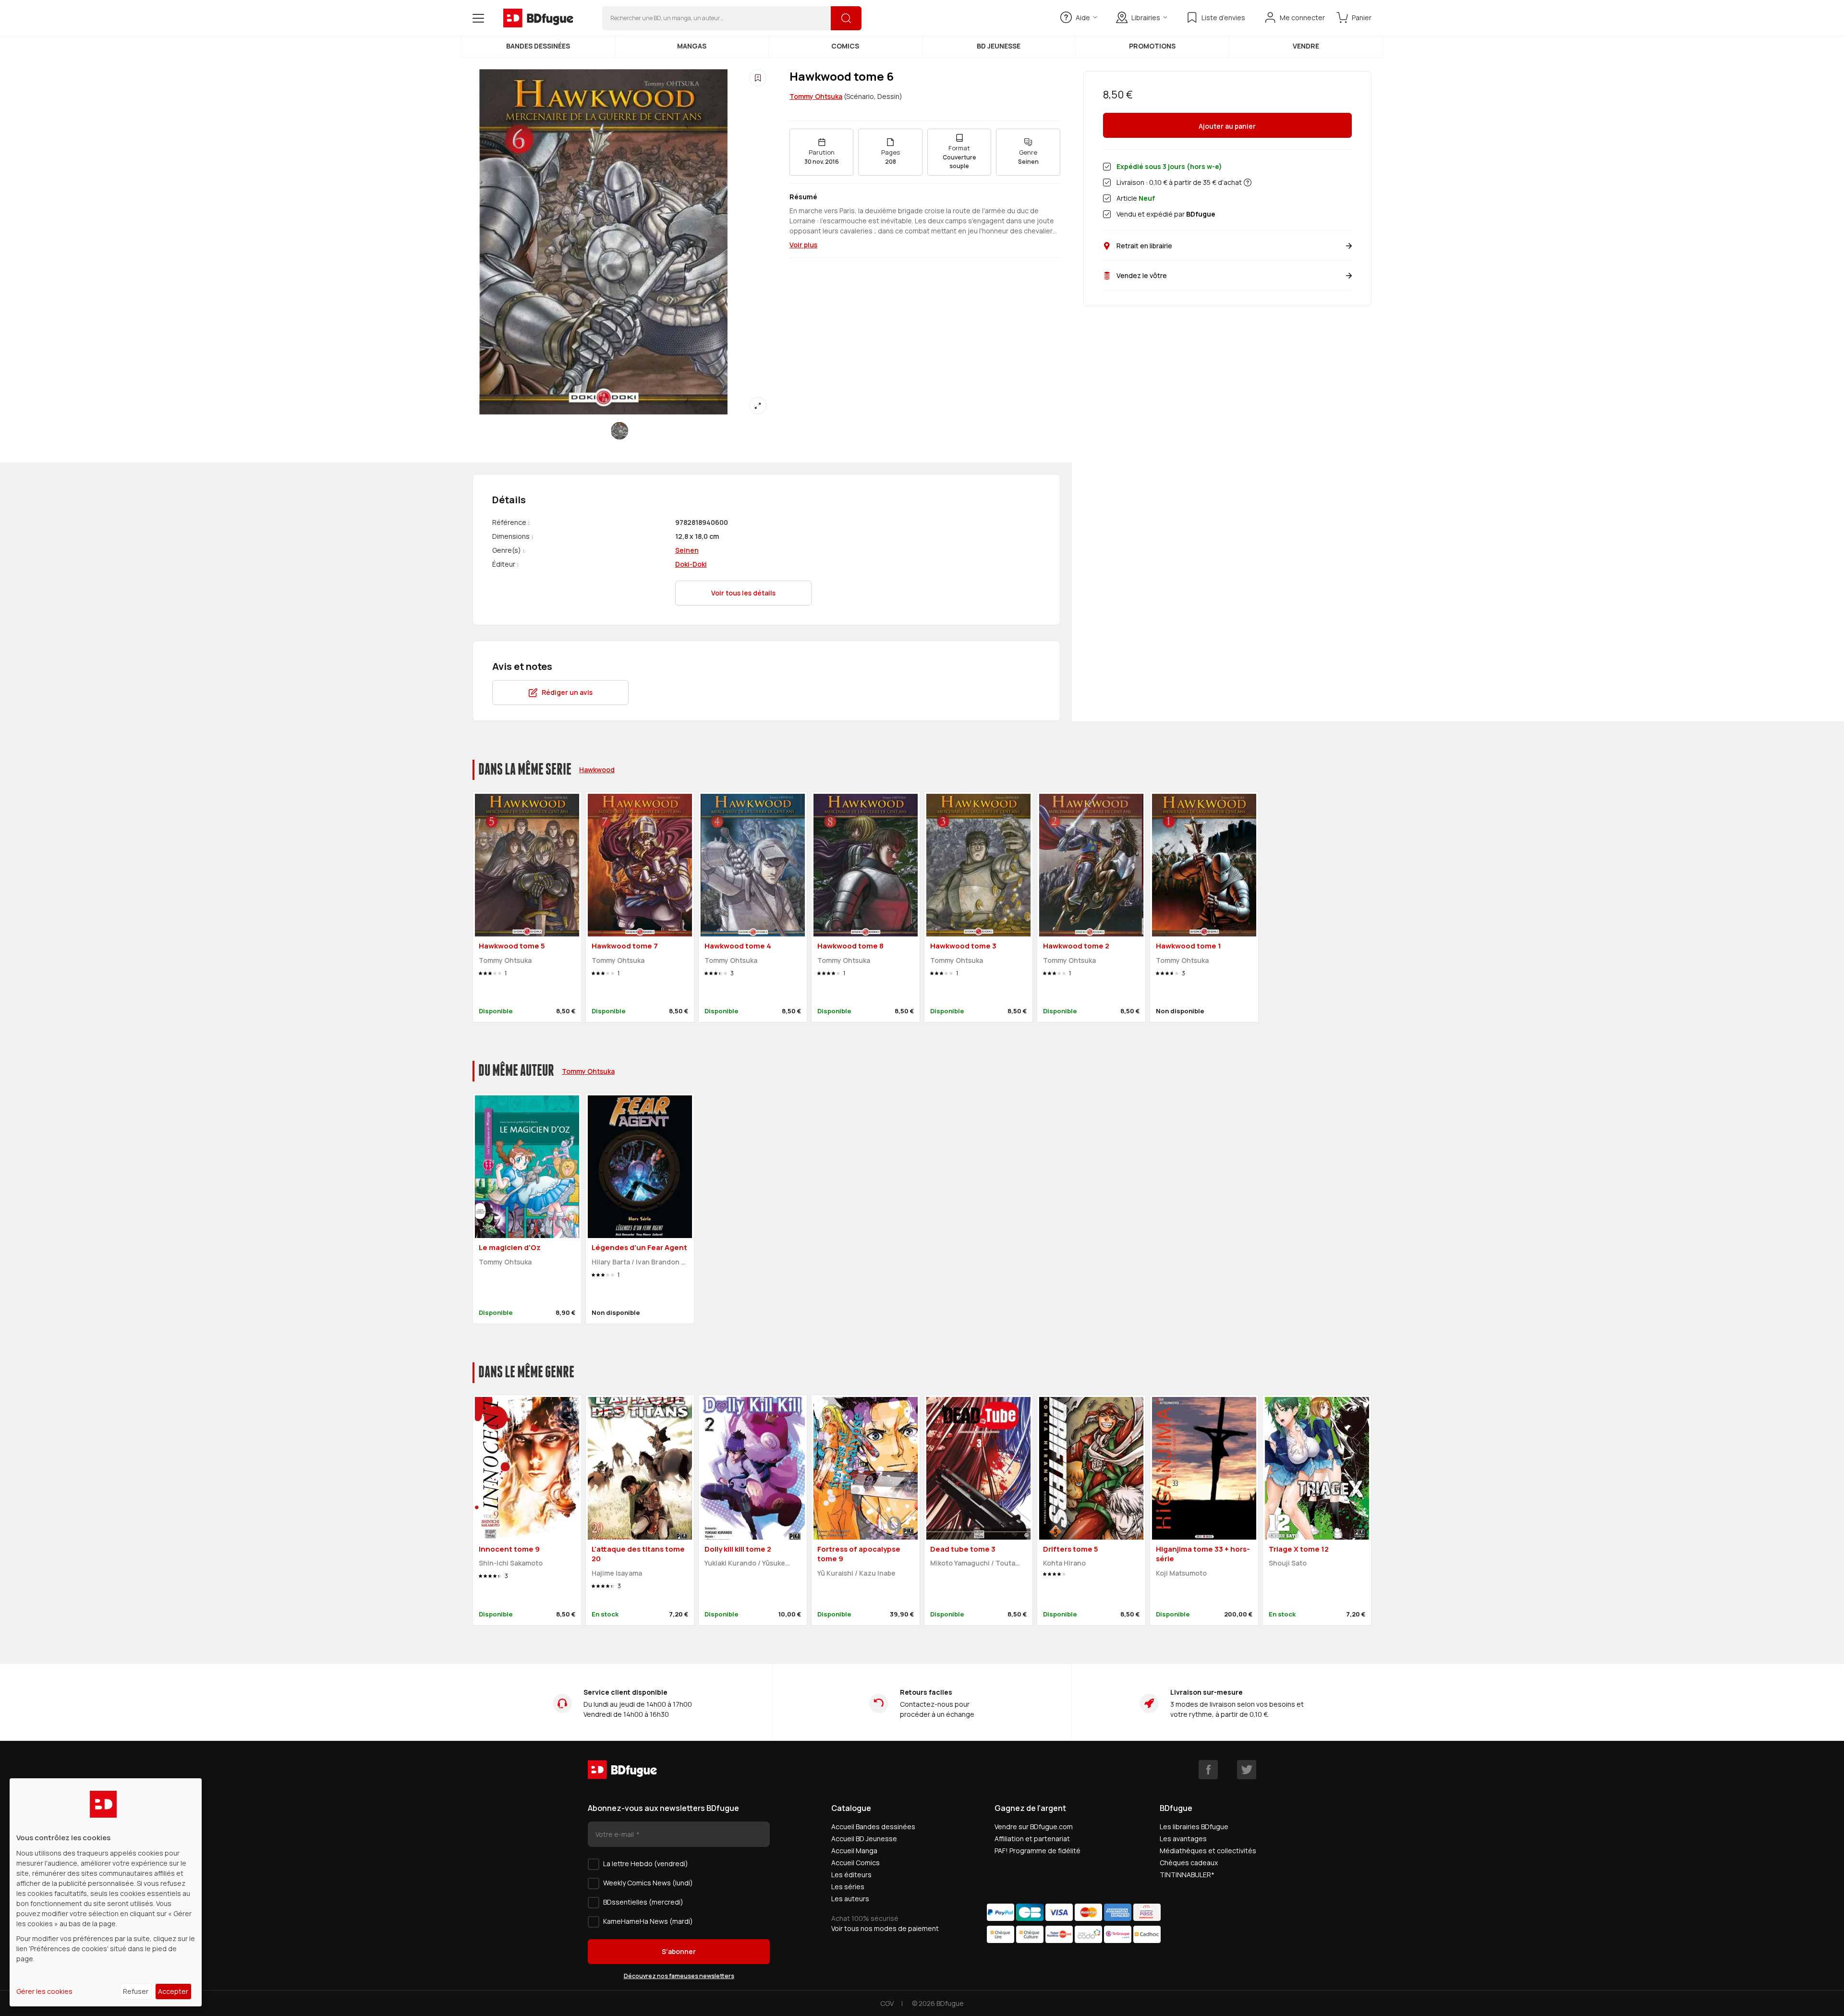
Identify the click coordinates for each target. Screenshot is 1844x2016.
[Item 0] (619, 431)
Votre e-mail (615, 1834)
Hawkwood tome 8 (850, 946)
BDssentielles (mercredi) (643, 1902)
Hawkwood (597, 770)
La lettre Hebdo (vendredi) (646, 1864)
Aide (1083, 18)
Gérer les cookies (44, 1991)
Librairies (1146, 18)
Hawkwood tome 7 (625, 946)
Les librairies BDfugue (1194, 1827)
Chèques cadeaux (1189, 1863)
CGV (887, 2003)
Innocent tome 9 (509, 1549)
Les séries (848, 1887)
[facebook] (1208, 1770)
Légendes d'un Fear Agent (639, 1247)
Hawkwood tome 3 (963, 946)
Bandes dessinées (538, 46)
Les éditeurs (851, 1875)
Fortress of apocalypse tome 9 (859, 1554)
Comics (845, 46)
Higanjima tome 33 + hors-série (1203, 1554)
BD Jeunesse (999, 46)
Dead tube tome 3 (963, 1549)
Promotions (1152, 46)
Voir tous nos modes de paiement (885, 1928)
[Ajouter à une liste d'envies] (758, 78)
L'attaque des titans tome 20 (638, 1554)
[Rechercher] (846, 18)
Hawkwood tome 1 (1189, 946)
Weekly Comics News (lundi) (648, 1883)
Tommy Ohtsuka (816, 96)
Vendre (1306, 46)
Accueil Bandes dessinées (873, 1827)
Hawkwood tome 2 (1076, 946)
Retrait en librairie (1144, 246)
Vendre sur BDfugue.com (1034, 1827)
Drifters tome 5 (1071, 1549)
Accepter (173, 1991)
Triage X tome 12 (1299, 1549)
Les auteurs (850, 1899)
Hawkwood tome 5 (512, 946)
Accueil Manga (854, 1851)
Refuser (136, 1991)
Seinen (687, 550)
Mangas (692, 46)
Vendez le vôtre (1142, 275)
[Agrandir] (758, 406)
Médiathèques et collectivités (1208, 1851)
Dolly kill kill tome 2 (738, 1549)
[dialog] (106, 1892)
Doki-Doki (691, 564)
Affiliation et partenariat (1032, 1839)
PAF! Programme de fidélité (1037, 1851)
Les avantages (1183, 1839)
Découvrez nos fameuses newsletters (679, 1976)
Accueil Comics (855, 1863)
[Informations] (1248, 182)
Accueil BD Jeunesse (864, 1839)
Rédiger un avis (567, 692)
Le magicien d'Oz (510, 1247)
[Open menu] (478, 18)
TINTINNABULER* (1187, 1875)
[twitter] (1247, 1770)
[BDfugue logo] (538, 18)
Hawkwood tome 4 (738, 946)
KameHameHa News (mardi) (648, 1921)
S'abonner (679, 1951)
